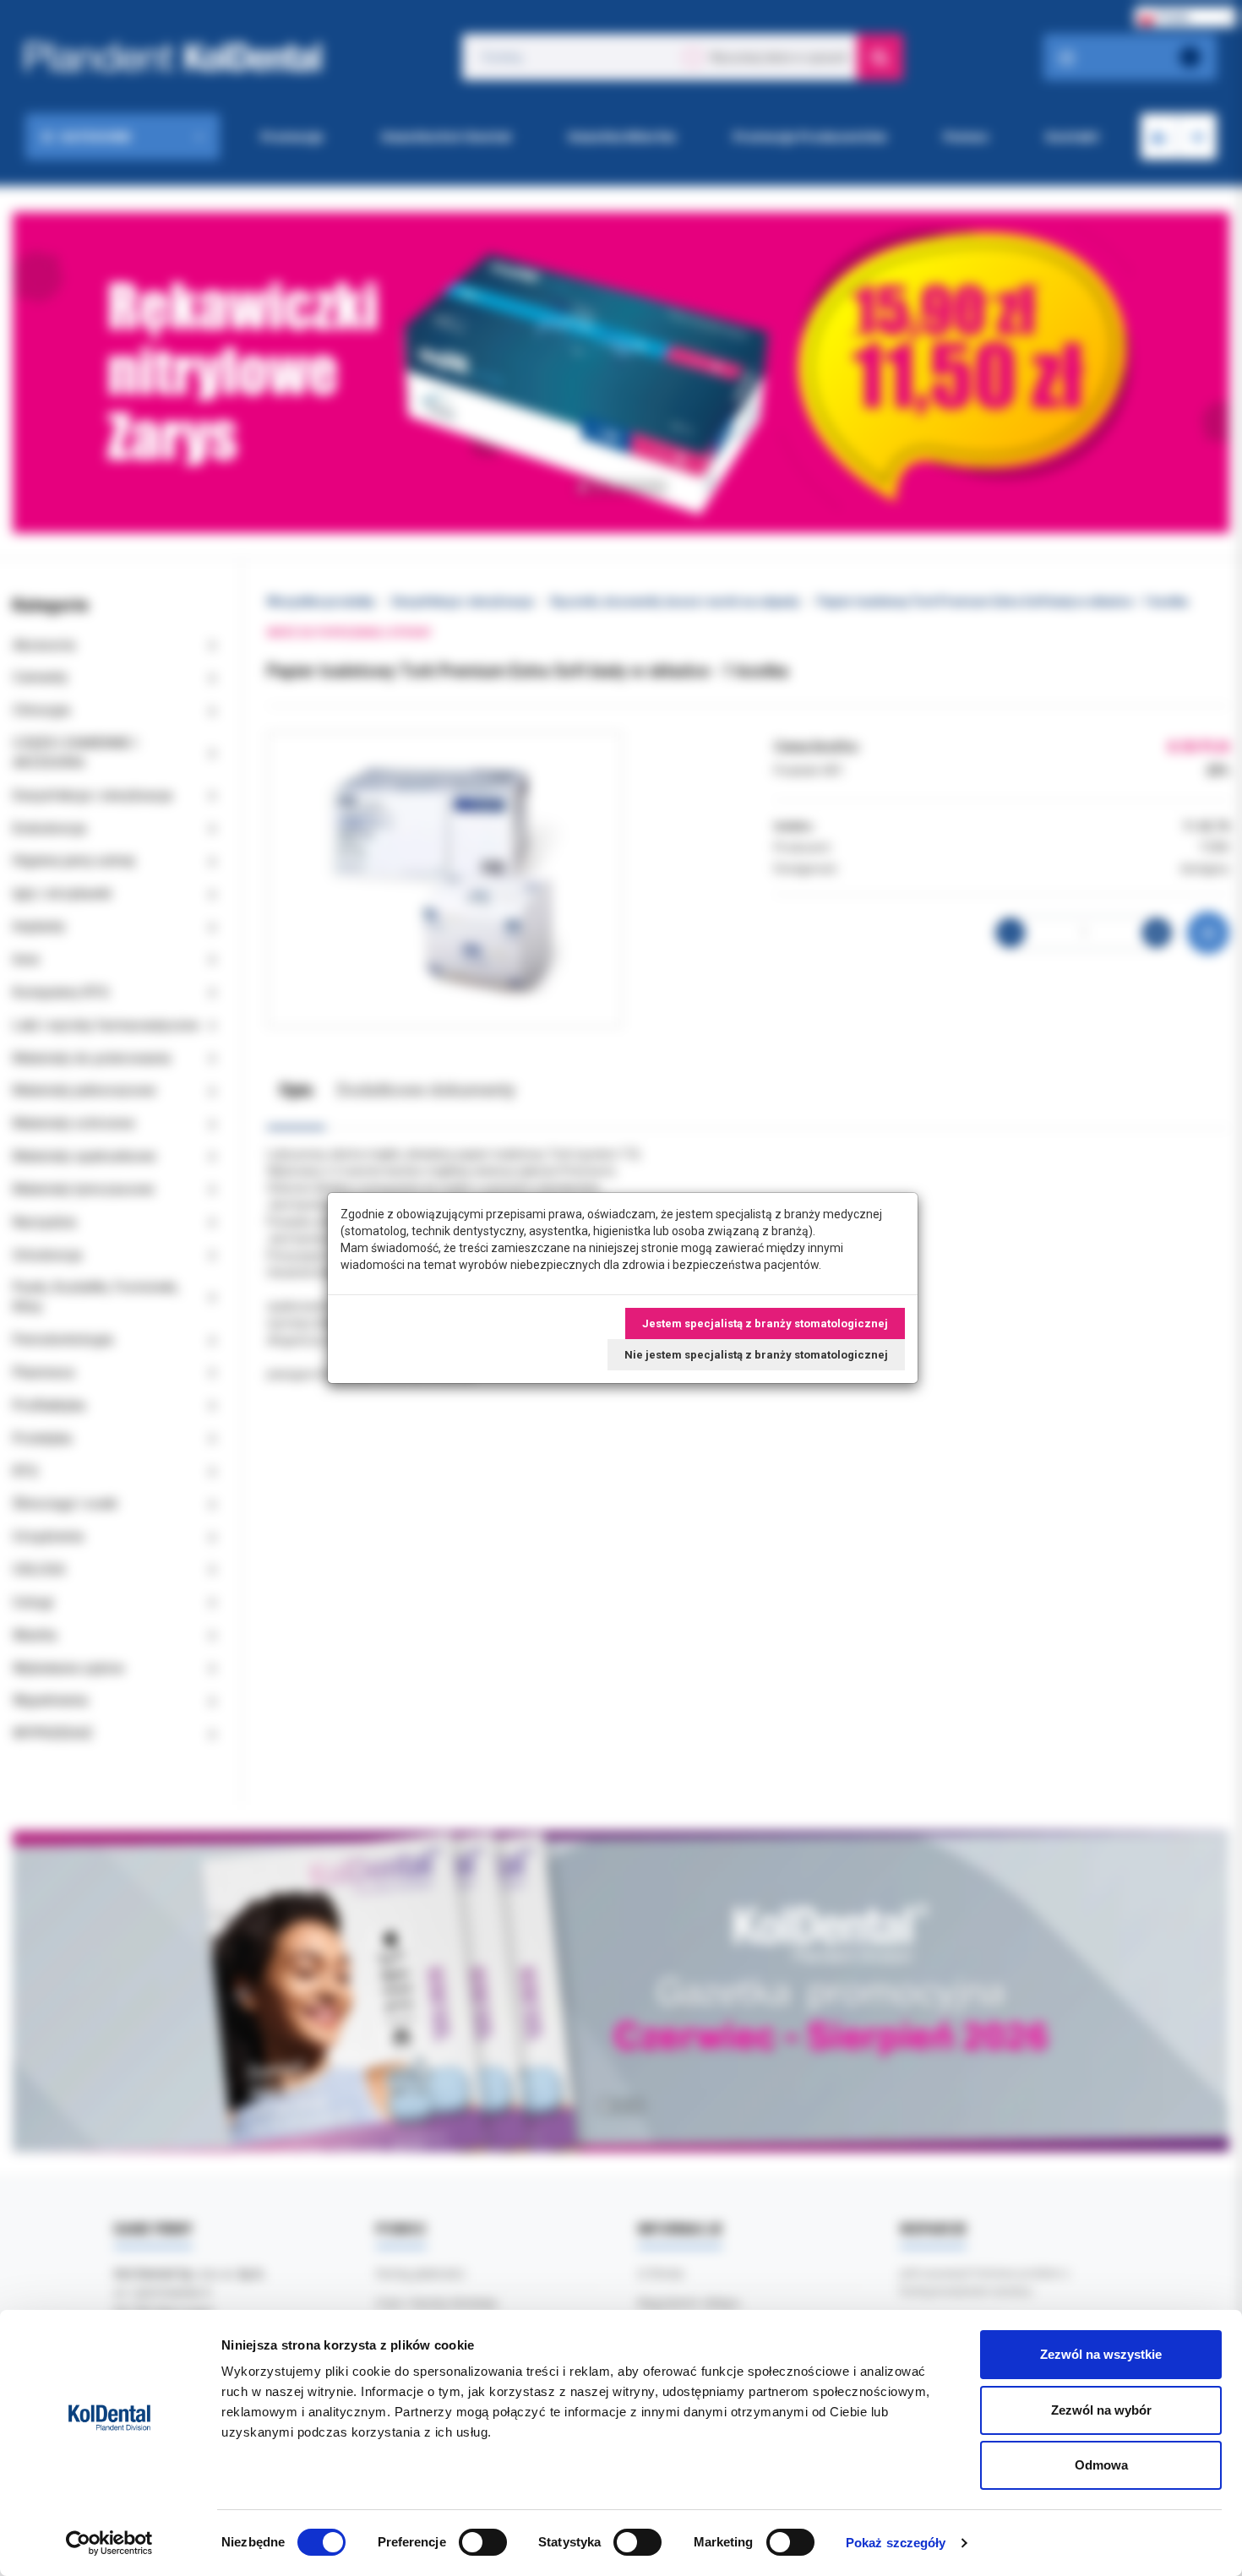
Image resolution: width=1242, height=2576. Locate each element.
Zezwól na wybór (1101, 2410)
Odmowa (1101, 2465)
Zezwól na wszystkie (1101, 2354)
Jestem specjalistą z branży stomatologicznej (765, 1323)
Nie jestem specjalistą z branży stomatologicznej (756, 1355)
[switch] (483, 2542)
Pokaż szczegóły (896, 2543)
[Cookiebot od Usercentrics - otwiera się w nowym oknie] (109, 2543)
